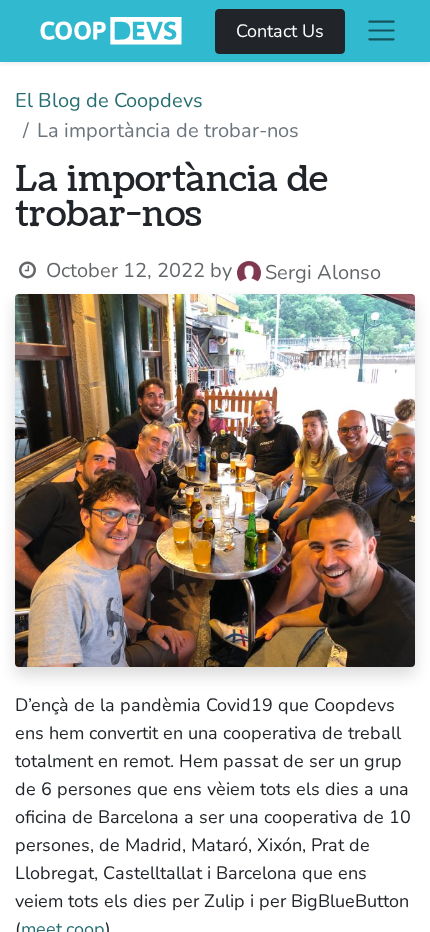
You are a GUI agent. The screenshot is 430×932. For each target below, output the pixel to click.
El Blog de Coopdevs (109, 100)
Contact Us (280, 31)
